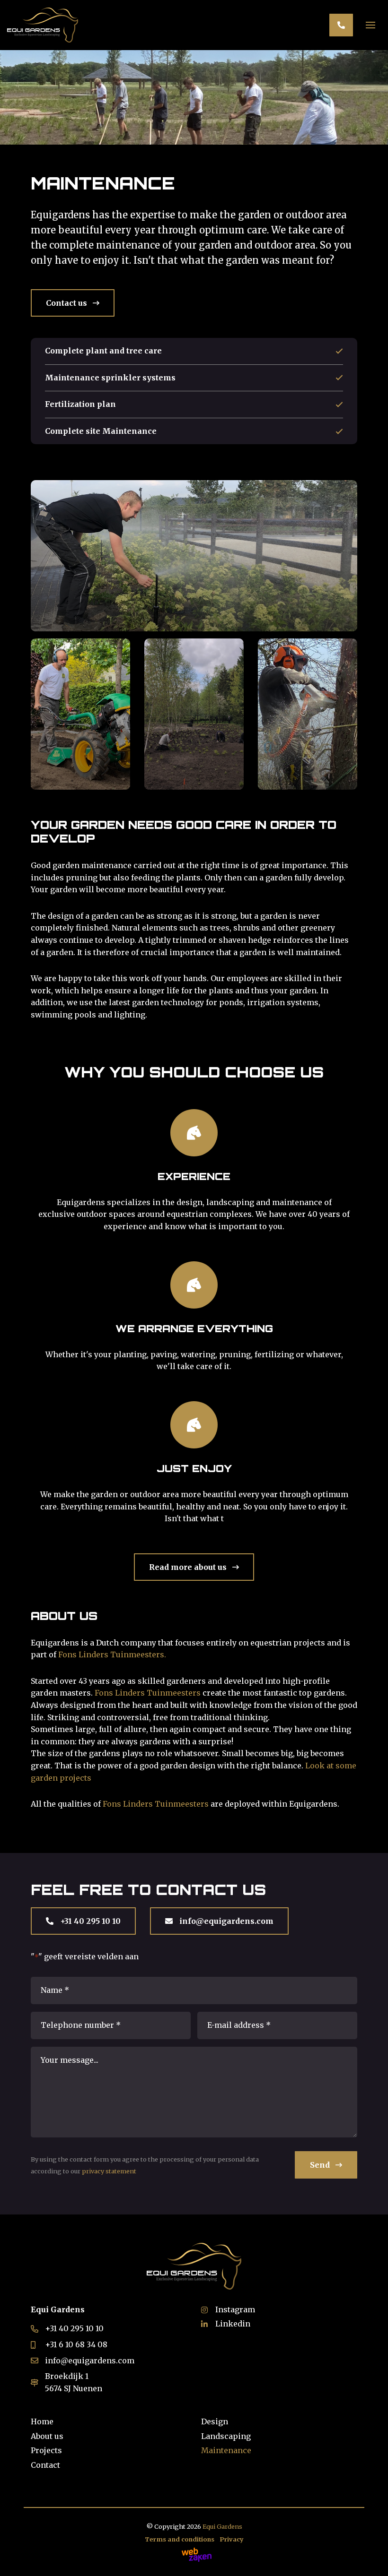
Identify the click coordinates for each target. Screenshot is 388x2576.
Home (42, 2421)
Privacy (232, 2539)
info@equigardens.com (225, 1921)
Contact (45, 2465)
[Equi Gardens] (43, 25)
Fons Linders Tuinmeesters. (112, 1654)
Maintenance (226, 2450)
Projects (46, 2450)
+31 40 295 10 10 (89, 1921)
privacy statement (109, 2171)
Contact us (67, 303)
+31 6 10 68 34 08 (76, 2344)
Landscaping (226, 2436)
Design (215, 2421)
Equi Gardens (222, 2526)
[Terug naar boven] (369, 2557)
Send (321, 2165)
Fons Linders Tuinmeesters (148, 1693)
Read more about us (189, 1567)
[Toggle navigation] (370, 24)
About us (47, 2436)
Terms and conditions (180, 2539)
